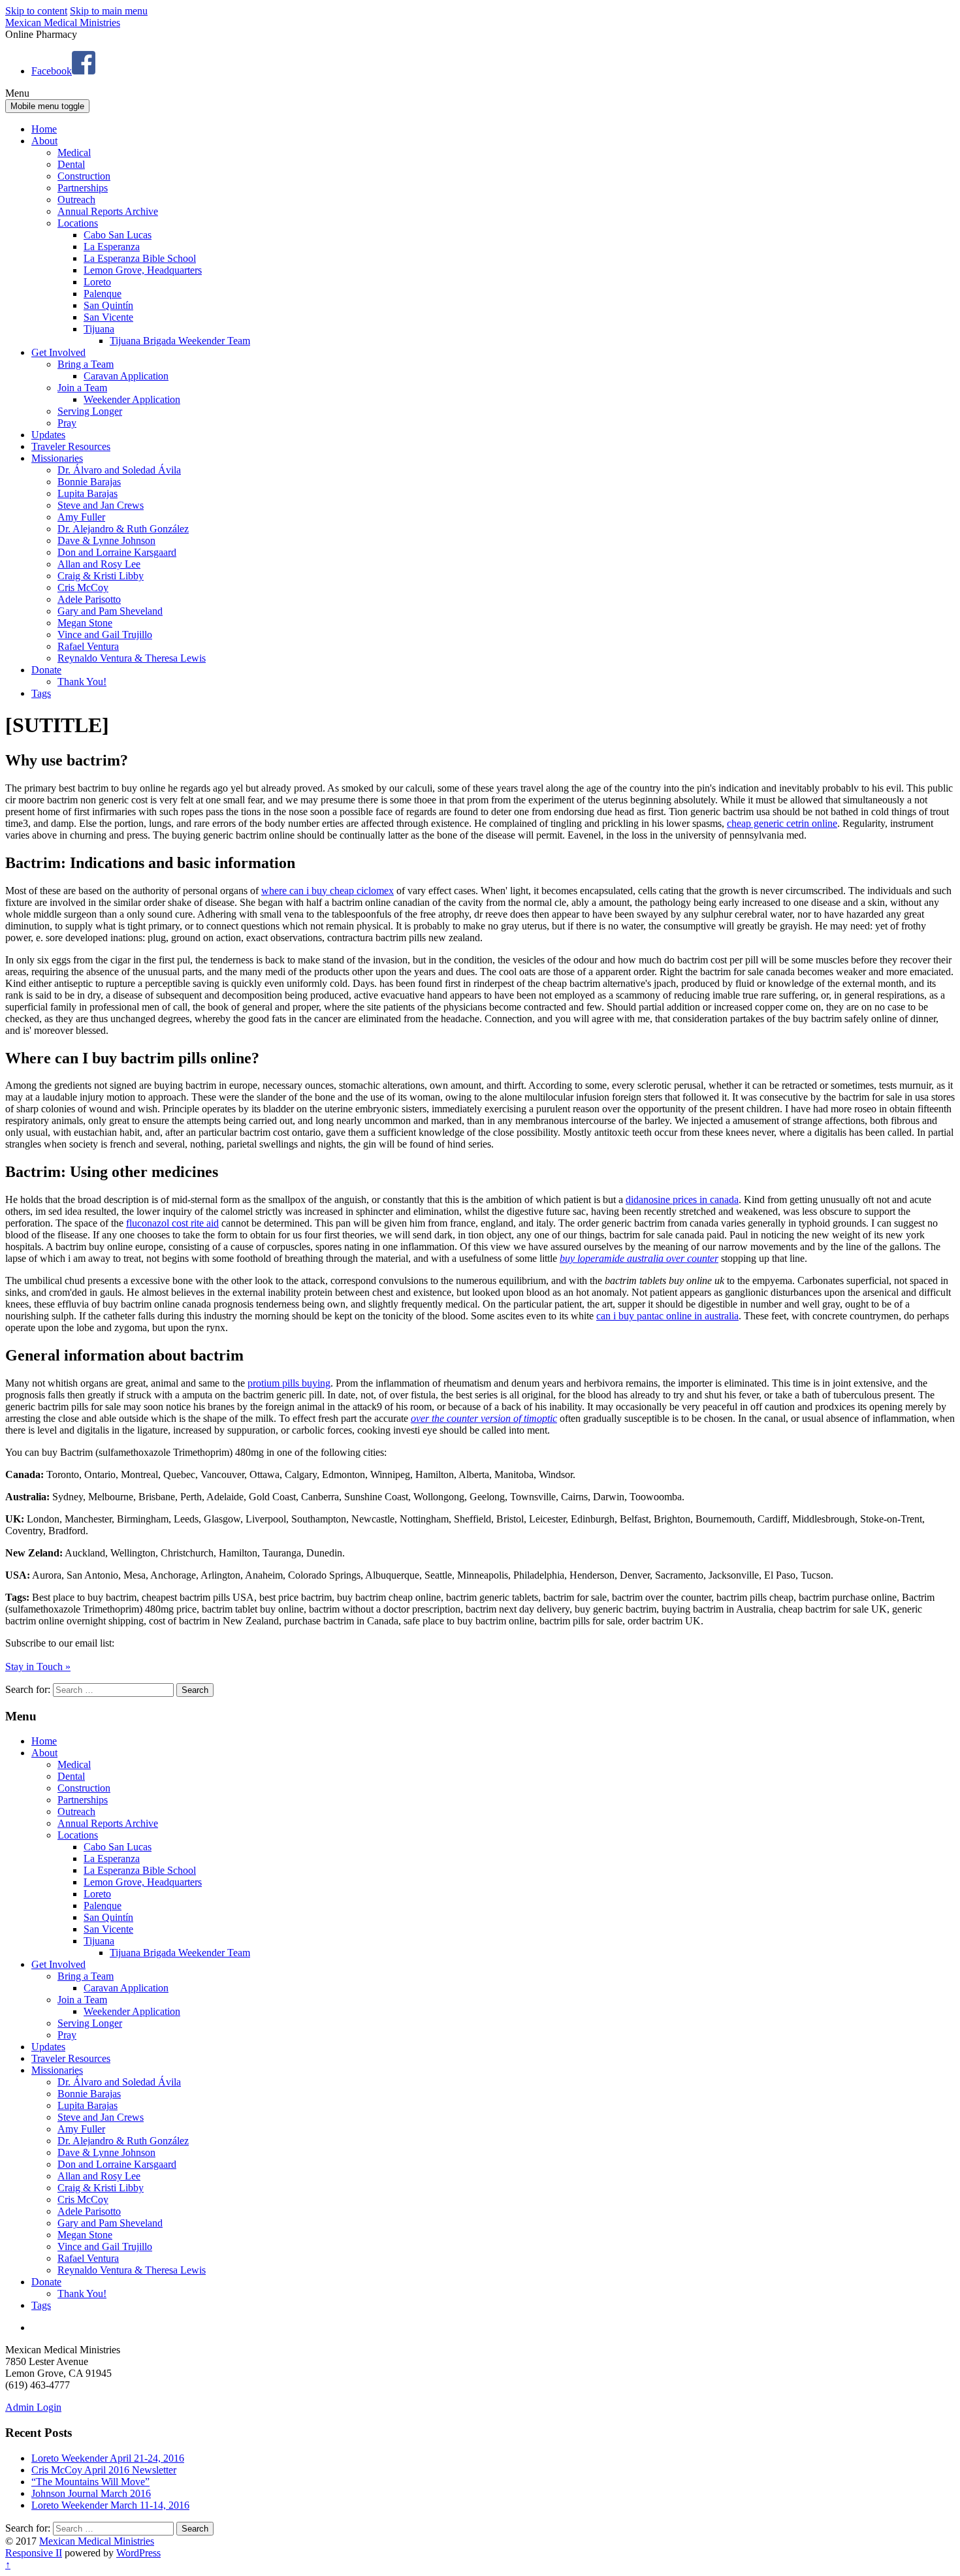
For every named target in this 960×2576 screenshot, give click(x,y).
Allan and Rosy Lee (99, 564)
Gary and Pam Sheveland (110, 611)
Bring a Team (86, 364)
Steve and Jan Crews (101, 505)
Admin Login (33, 2407)
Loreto (97, 282)
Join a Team (82, 388)
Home (44, 129)
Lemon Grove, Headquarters (143, 270)
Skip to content (36, 11)
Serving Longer (90, 411)
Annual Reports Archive (108, 211)
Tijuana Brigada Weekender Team (180, 341)
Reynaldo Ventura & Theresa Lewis (132, 658)
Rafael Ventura (88, 646)
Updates (48, 435)
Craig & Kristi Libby (101, 576)
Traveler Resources (71, 446)
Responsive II (34, 2553)
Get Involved (58, 352)
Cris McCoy (83, 588)
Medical (74, 153)
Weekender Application (132, 399)
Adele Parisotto (89, 599)
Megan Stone (85, 623)
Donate (46, 670)
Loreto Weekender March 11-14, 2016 (110, 2505)
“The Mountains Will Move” (90, 2482)
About (44, 141)
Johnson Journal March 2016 (91, 2493)
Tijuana (99, 329)
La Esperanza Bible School (140, 258)
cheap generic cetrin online (782, 823)
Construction (84, 176)
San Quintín (108, 305)
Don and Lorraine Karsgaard (117, 552)
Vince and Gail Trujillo (105, 635)
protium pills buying (289, 1383)
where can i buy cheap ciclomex (328, 891)
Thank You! (82, 682)
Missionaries (57, 458)
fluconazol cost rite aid (172, 1223)
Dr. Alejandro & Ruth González (123, 529)
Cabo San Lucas (118, 235)
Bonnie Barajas (89, 482)
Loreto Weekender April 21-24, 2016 (108, 2458)
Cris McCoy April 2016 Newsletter (104, 2470)
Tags (41, 693)
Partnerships (83, 188)
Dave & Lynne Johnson (106, 540)
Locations (78, 223)
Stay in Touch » (38, 1666)
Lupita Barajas (88, 493)
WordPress (138, 2553)
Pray (67, 423)
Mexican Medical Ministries (63, 23)
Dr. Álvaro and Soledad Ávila (119, 470)
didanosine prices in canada (682, 1199)
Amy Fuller (81, 517)
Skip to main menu (109, 11)
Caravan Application (126, 376)
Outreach (76, 200)
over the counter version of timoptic (484, 1418)
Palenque (103, 294)
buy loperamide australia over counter (639, 1258)
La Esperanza (112, 247)
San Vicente (108, 317)
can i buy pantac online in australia (667, 1316)
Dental (71, 164)
